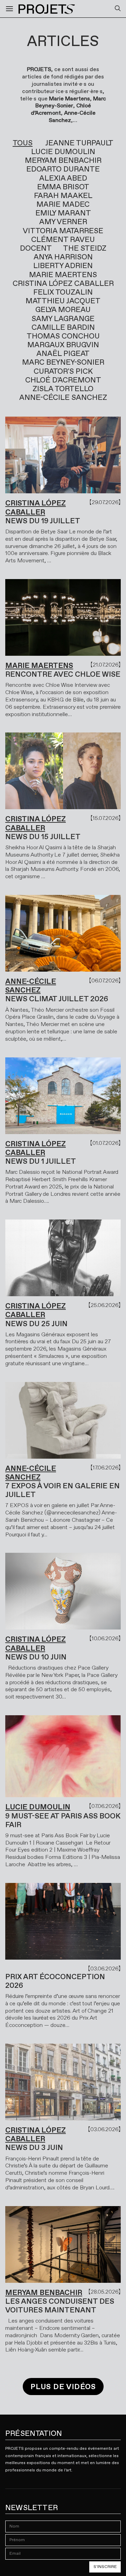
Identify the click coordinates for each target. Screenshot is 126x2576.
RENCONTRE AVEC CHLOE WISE (63, 674)
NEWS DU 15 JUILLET (43, 837)
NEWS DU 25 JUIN (36, 1324)
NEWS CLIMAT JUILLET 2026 (57, 999)
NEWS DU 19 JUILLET (43, 521)
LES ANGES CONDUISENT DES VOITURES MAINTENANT (60, 2306)
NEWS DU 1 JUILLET (41, 1161)
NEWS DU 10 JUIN (36, 1657)
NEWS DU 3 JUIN (34, 2148)
